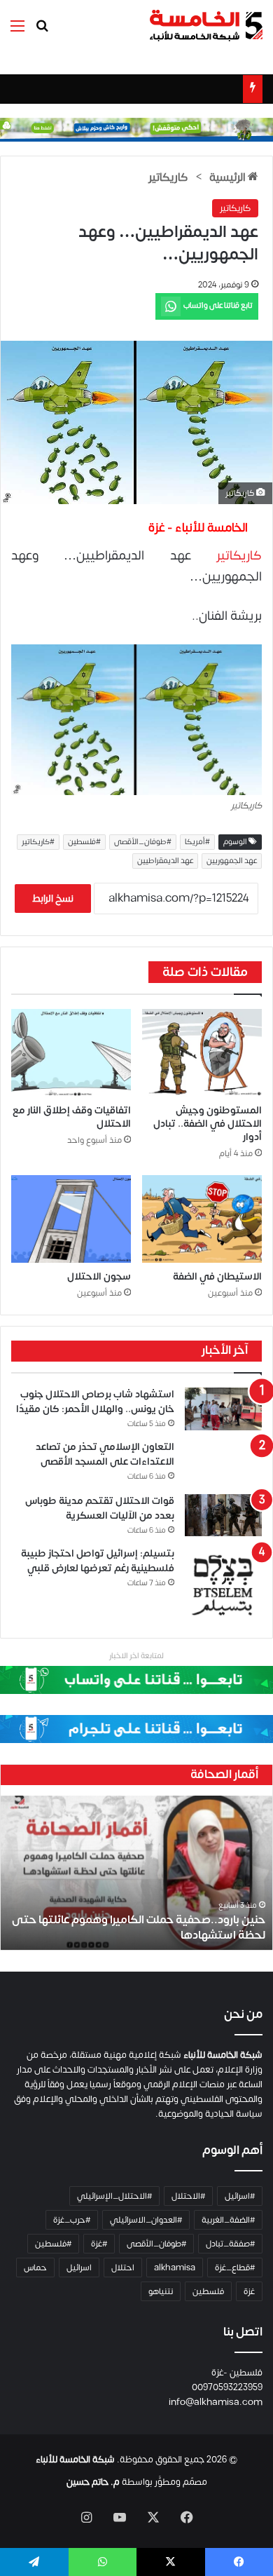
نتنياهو (161, 2291)
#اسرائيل (240, 2196)
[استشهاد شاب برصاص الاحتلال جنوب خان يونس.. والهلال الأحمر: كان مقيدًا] (223, 1409)
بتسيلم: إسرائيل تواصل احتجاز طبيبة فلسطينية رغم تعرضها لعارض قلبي (98, 1561)
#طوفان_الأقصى (143, 842)
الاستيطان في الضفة (217, 1276)
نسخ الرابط (53, 899)
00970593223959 (227, 2387)
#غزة (99, 2244)
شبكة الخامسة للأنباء (75, 2460)
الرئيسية (229, 177)
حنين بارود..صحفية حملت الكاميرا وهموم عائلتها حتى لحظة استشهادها (139, 1927)
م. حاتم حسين (93, 2482)
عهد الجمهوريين (232, 861)
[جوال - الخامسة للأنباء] (136, 129)
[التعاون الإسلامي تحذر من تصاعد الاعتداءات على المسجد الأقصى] (223, 1462)
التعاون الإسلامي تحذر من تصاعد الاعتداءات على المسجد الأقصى (105, 1454)
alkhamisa (175, 2267)
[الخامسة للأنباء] (206, 26)
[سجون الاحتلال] (71, 1219)
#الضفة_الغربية (228, 2220)
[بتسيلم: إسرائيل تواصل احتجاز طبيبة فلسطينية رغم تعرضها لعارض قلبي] (223, 1585)
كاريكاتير (168, 177)
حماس (35, 2267)
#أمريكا (197, 842)
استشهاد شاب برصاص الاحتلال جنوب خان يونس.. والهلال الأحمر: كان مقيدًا (95, 1402)
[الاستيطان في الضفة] (202, 1219)
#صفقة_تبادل (230, 2244)
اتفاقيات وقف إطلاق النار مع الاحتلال (72, 1117)
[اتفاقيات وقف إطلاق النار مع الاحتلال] (71, 1053)
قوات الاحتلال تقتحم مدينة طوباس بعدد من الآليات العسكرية (100, 1508)
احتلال (123, 2267)
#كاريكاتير (38, 842)
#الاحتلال (188, 2196)
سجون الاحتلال (99, 1276)
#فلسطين (84, 842)
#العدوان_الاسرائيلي (146, 2220)
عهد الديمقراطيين (165, 861)
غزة (249, 2291)
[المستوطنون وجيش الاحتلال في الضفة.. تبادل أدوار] (202, 1053)
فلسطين (208, 2291)
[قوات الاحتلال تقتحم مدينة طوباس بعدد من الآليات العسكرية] (223, 1516)
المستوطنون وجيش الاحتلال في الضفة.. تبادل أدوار (208, 1124)
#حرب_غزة (72, 2220)
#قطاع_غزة (235, 2267)
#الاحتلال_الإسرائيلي (114, 2196)
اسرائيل (79, 2267)
